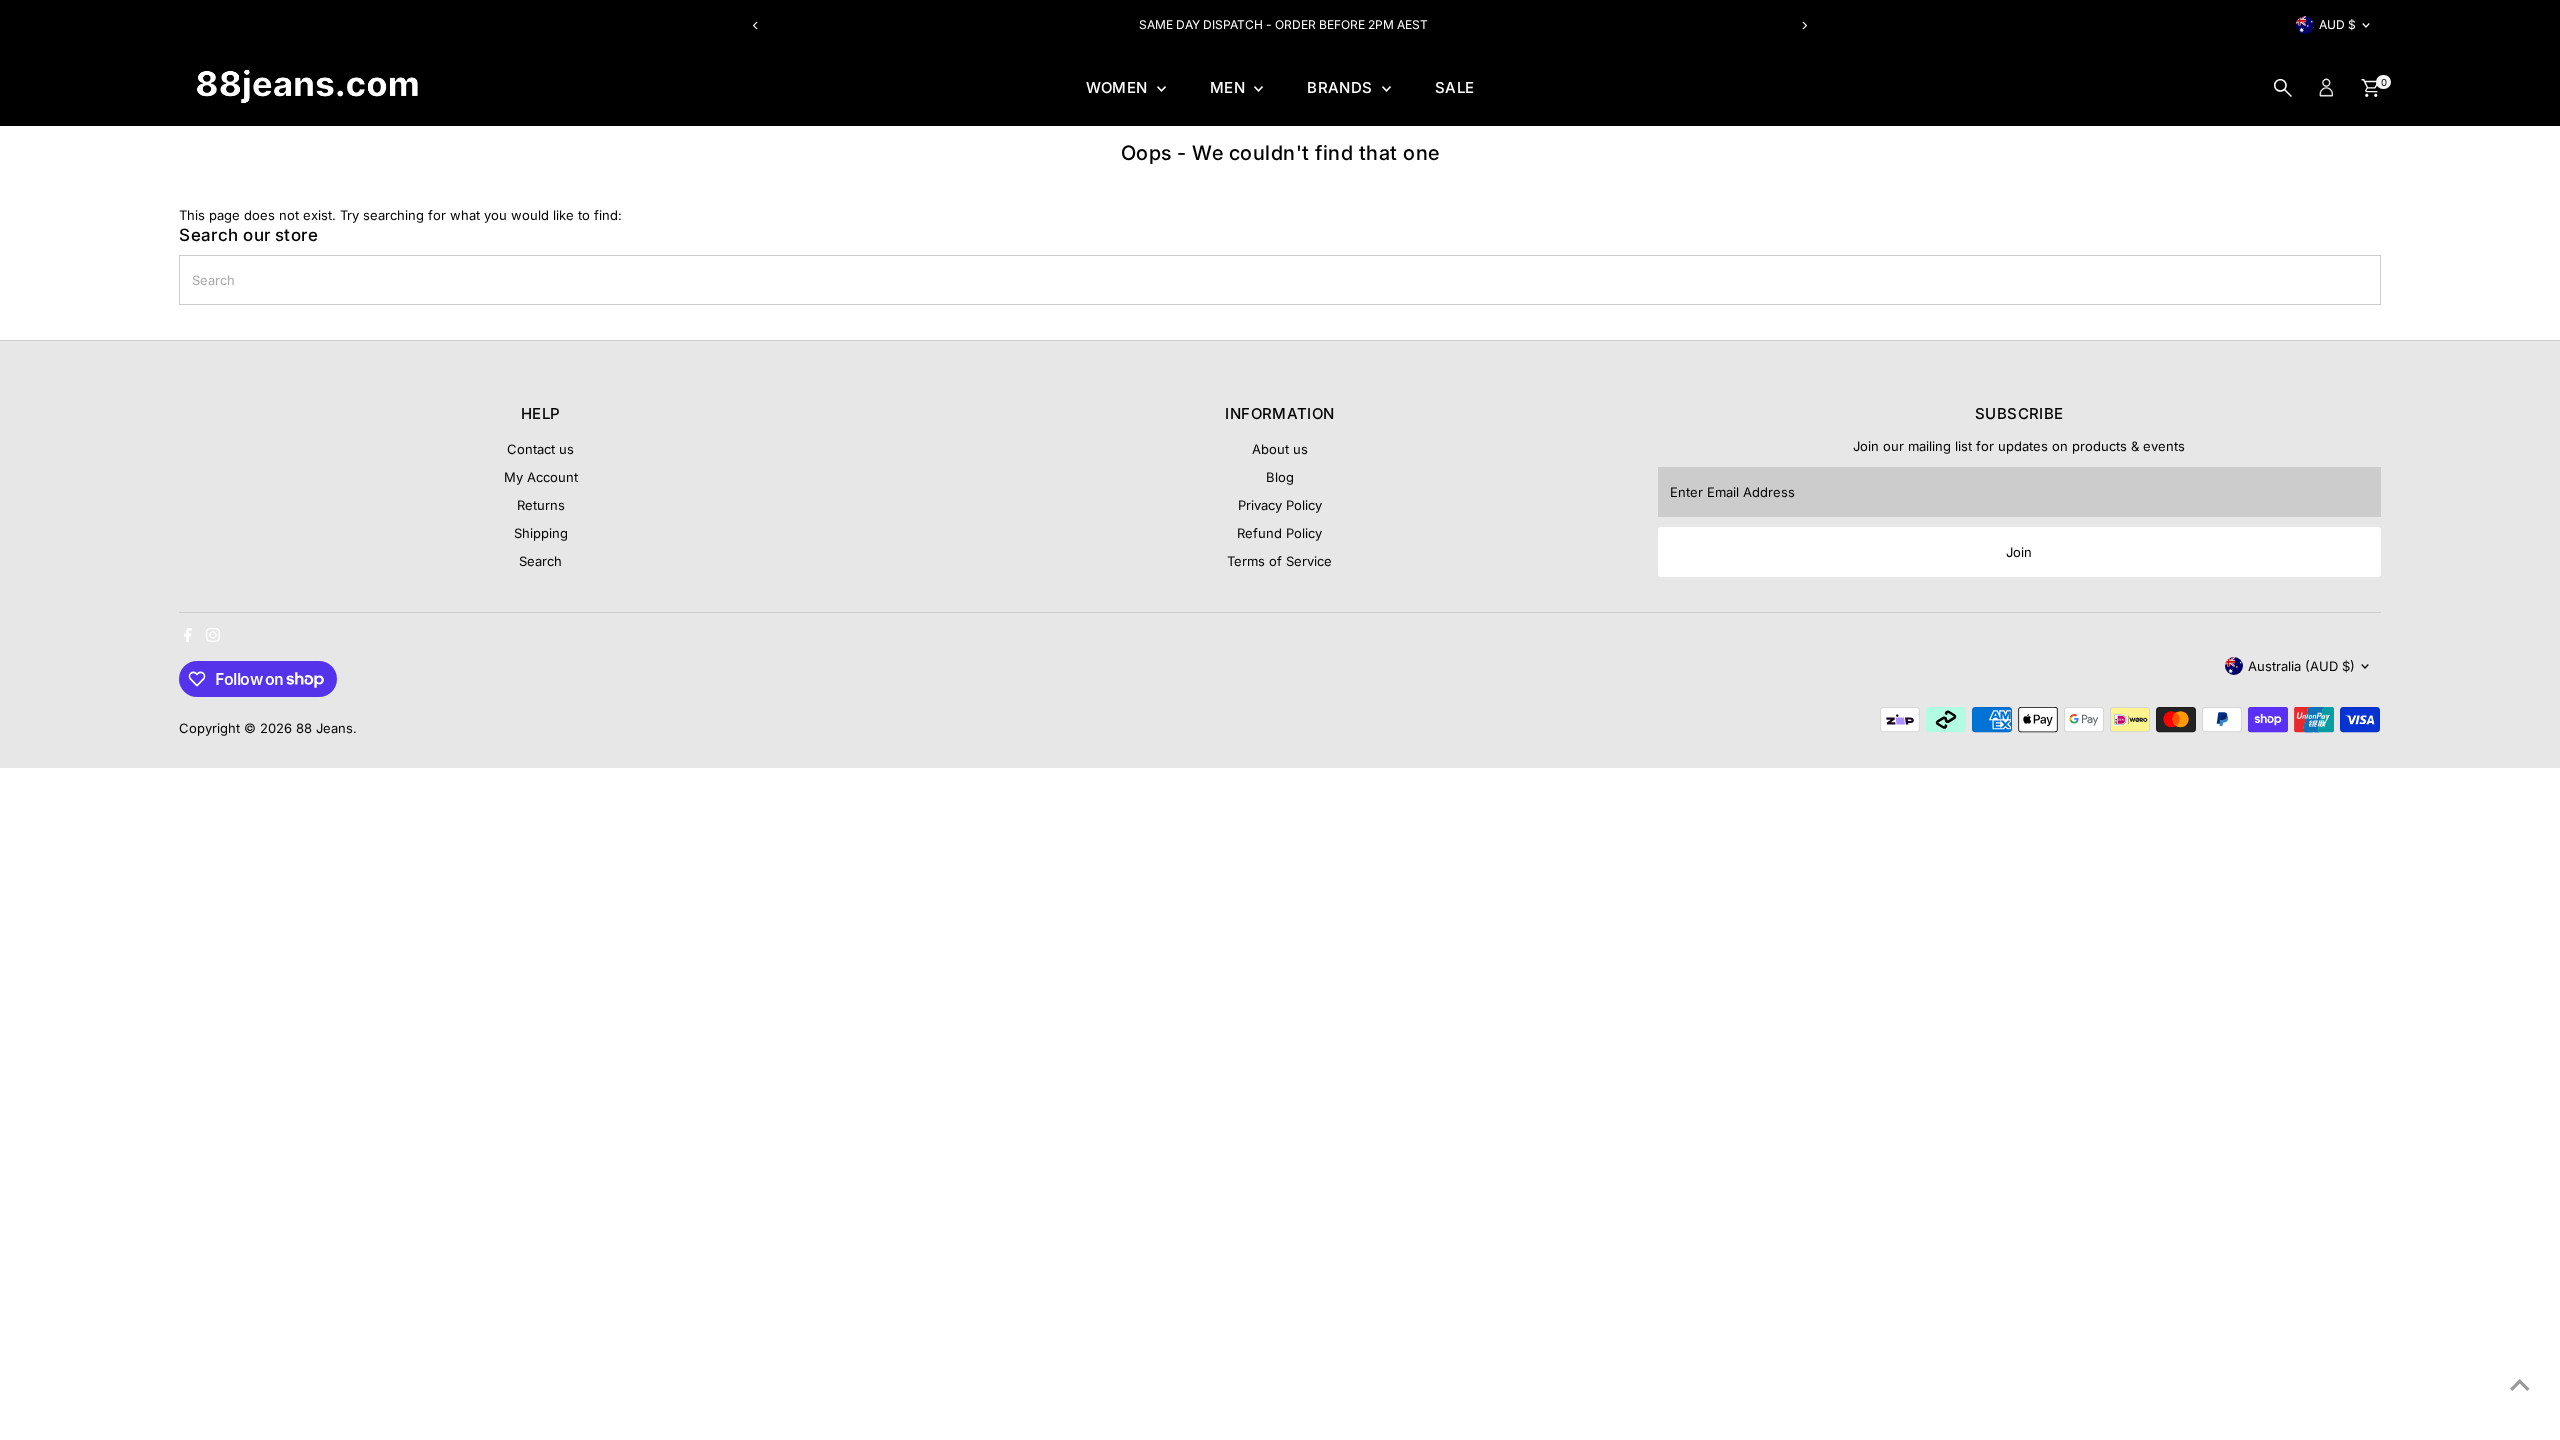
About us (1280, 449)
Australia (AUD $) (2301, 666)
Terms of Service (1279, 561)
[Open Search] (2283, 88)
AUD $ (2337, 24)
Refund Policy (1279, 533)
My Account (541, 477)
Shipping (541, 533)
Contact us (540, 449)
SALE (1455, 87)
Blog (1280, 477)
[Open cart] (2370, 88)
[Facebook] (188, 637)
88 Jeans (324, 728)
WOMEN (1119, 87)
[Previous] (756, 25)
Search (540, 561)
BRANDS (1342, 87)
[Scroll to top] (2520, 1385)
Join (2019, 552)
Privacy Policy (1280, 505)
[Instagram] (213, 637)
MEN (1230, 87)
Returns (541, 505)
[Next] (1803, 25)
